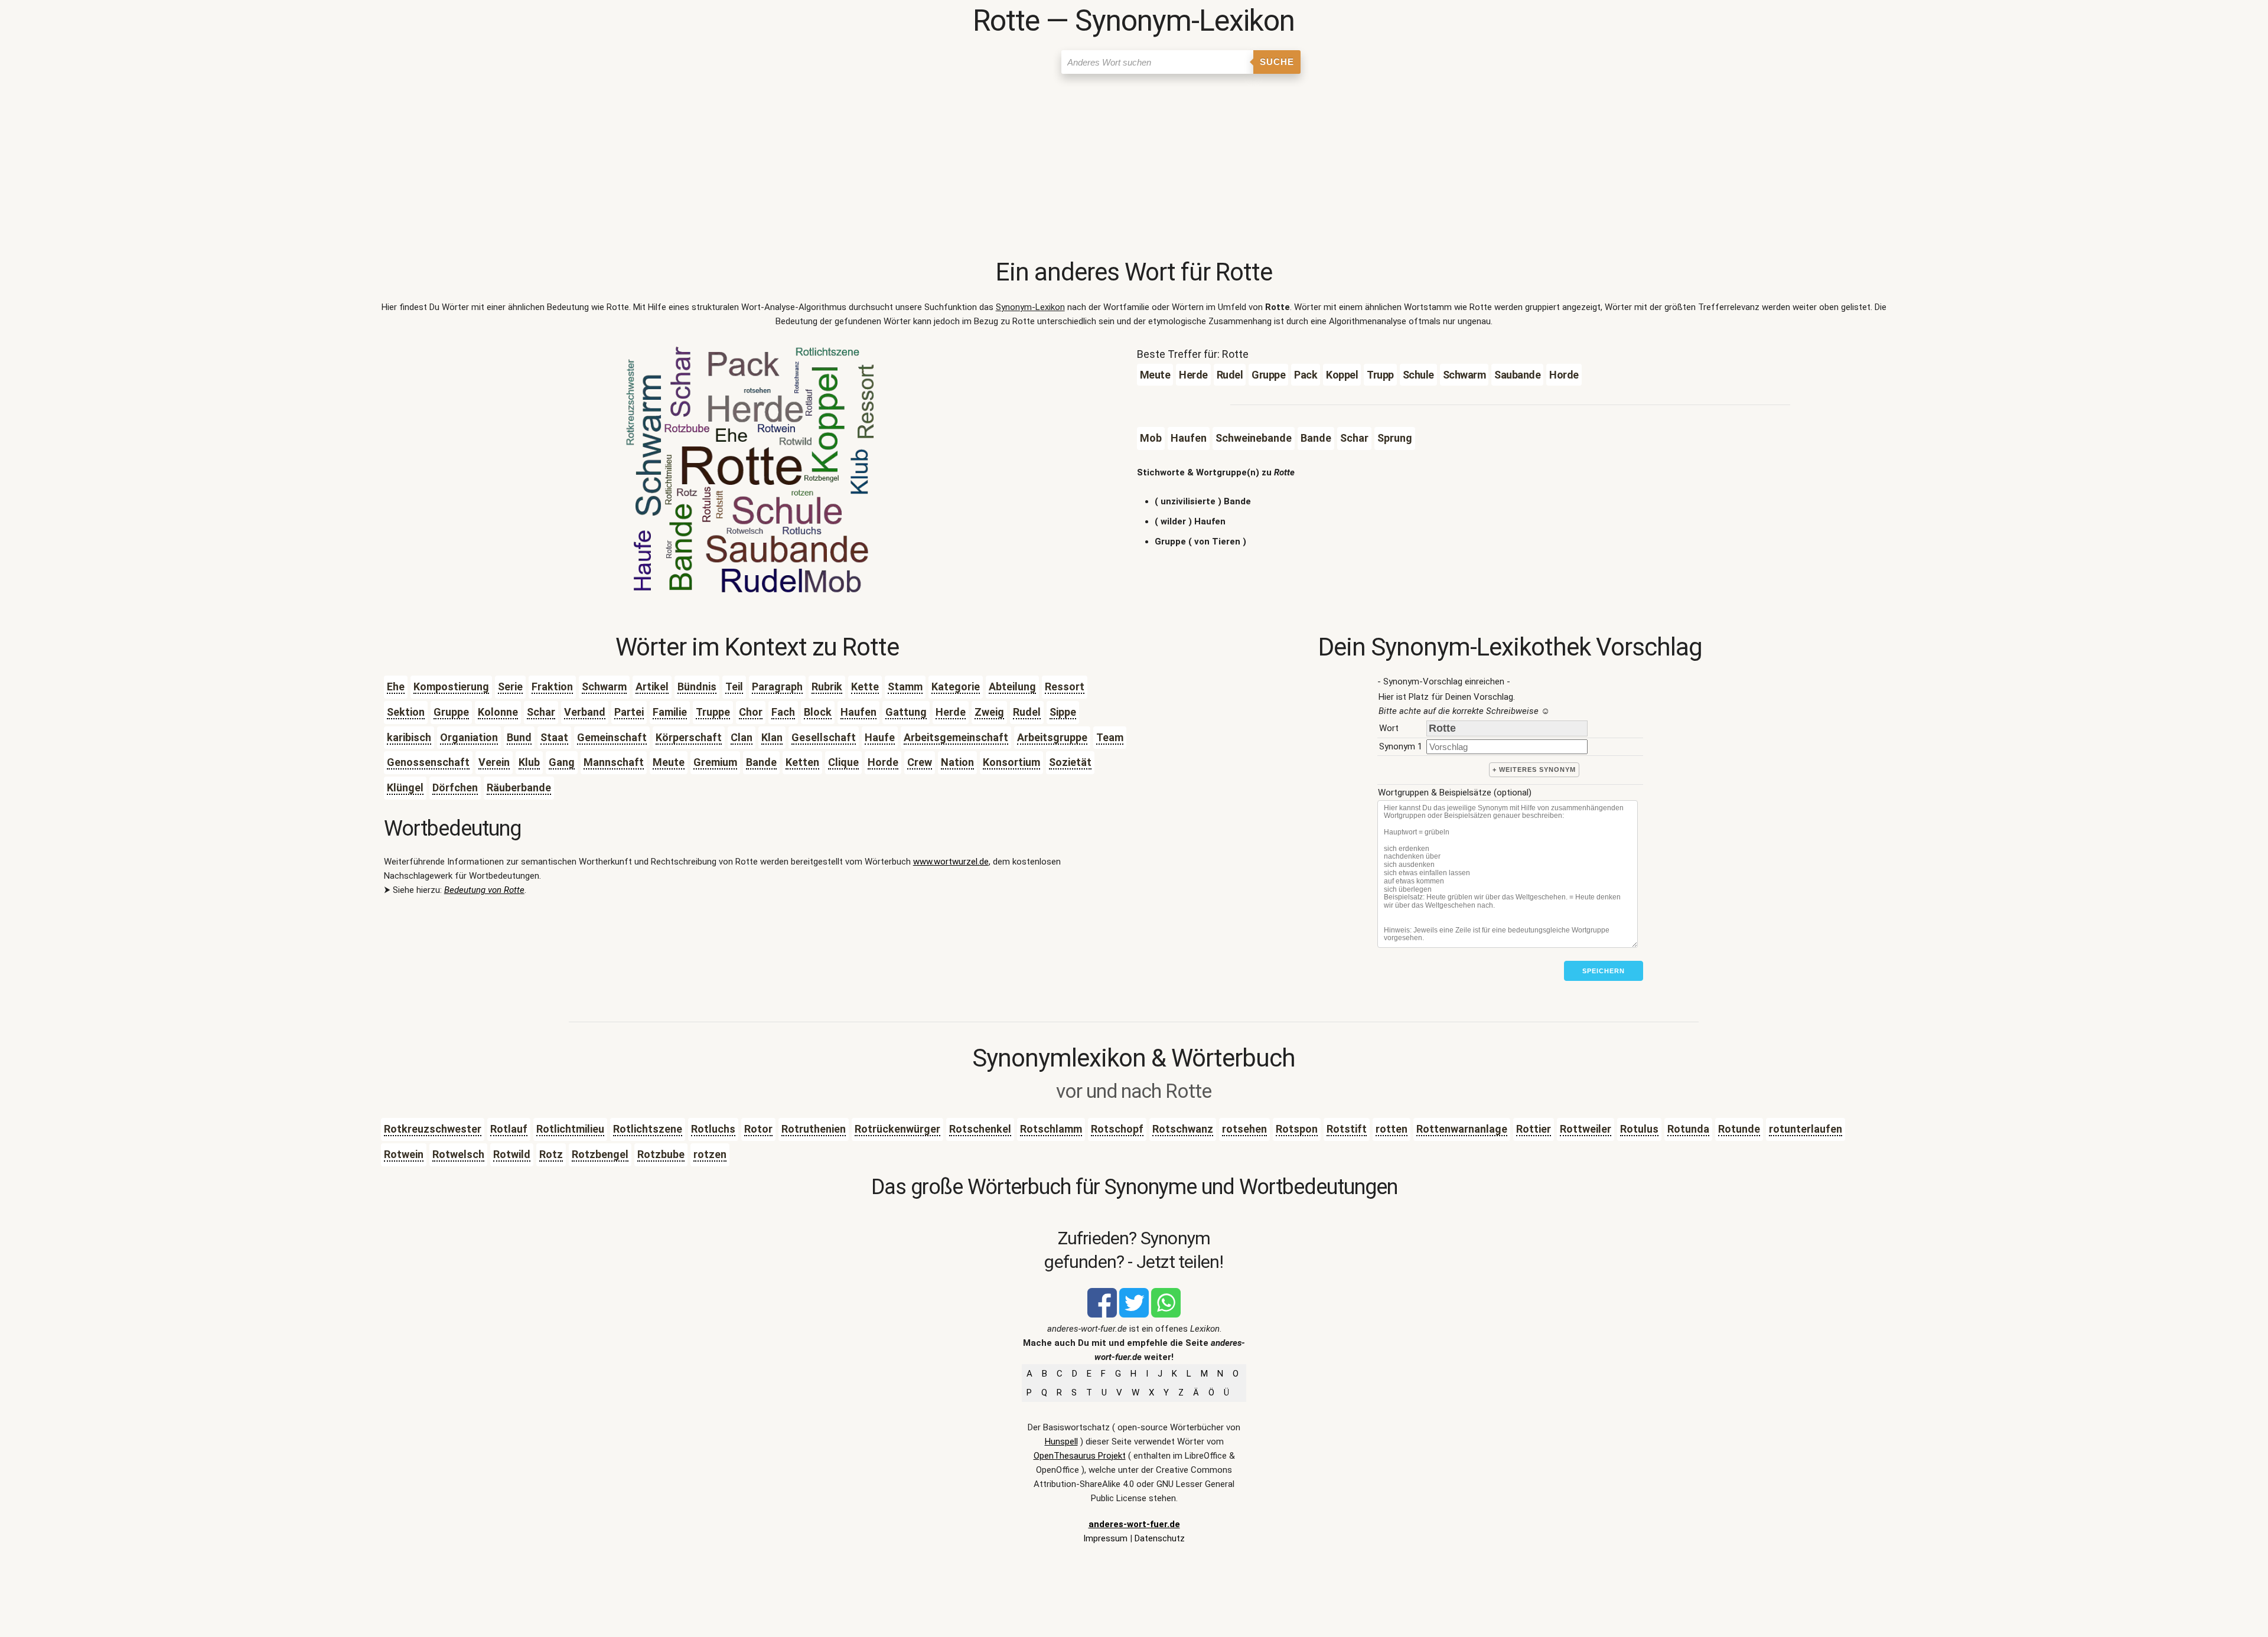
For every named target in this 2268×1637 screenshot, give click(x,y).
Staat (554, 737)
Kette (865, 687)
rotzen (710, 1154)
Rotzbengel (600, 1154)
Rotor (758, 1129)
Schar (541, 712)
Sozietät (1070, 762)
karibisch (409, 737)
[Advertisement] (1134, 168)
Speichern (1604, 971)
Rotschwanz (1183, 1129)
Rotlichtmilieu (570, 1129)
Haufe (880, 737)
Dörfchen (455, 787)
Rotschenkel (980, 1129)
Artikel (652, 687)
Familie (670, 712)
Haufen (858, 712)
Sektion (406, 712)
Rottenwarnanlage (1462, 1129)
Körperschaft (689, 737)
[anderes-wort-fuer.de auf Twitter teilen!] (1134, 1315)
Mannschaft (614, 762)
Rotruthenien (814, 1129)
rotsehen (1244, 1129)
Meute (669, 762)
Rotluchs (713, 1129)
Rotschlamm (1051, 1129)
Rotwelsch (458, 1154)
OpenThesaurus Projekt (1080, 1456)
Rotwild (512, 1154)
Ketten (802, 762)
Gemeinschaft (612, 737)
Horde (883, 762)
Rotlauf (509, 1129)
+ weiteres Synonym (1534, 769)
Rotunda (1688, 1129)
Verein (494, 762)
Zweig (989, 712)
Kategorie (956, 687)
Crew (920, 762)
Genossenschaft (428, 762)
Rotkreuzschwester (433, 1129)
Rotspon (1297, 1129)
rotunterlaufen (1806, 1129)
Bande (761, 762)
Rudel (1027, 712)
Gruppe (451, 712)
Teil (734, 687)
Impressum (1105, 1538)
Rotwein (404, 1154)
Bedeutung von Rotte (484, 890)
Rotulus (1639, 1129)
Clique (843, 762)
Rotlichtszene (648, 1129)
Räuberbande (519, 787)
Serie (510, 687)
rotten (1392, 1129)
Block (818, 712)
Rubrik (827, 687)
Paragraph (777, 687)
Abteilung (1012, 687)
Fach (783, 712)
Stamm (905, 687)
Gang (562, 762)
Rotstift (1347, 1129)
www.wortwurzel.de (951, 862)
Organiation (469, 737)
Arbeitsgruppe (1052, 737)
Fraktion (552, 687)
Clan (742, 737)
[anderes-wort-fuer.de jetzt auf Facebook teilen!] (1102, 1315)
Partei (629, 712)
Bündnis (697, 687)
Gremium (715, 762)
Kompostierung (451, 687)
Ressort (1065, 687)
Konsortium (1011, 762)
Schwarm (604, 687)
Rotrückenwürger (897, 1129)
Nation (957, 762)
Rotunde (1739, 1129)
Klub (529, 762)
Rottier (1534, 1129)
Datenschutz (1160, 1538)
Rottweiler (1586, 1129)
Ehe (396, 687)
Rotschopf (1117, 1129)
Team (1110, 737)
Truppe (713, 712)
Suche (1277, 62)
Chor (751, 712)
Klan (772, 737)
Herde (951, 712)
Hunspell (1061, 1442)
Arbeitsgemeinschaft (956, 737)
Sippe (1063, 712)
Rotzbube (661, 1154)
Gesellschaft (824, 737)
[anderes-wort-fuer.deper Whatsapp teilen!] (1166, 1315)
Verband (585, 712)
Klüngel (405, 787)
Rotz (551, 1154)
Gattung (906, 712)
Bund (519, 737)
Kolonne (498, 712)
